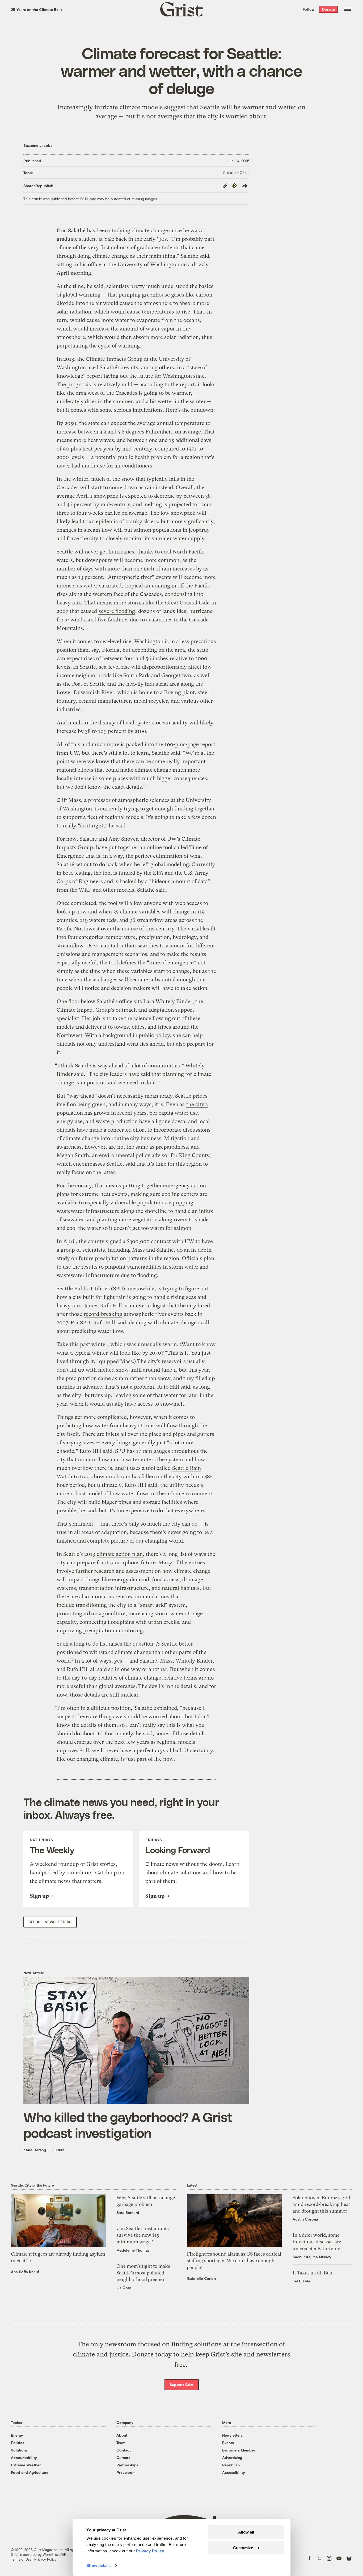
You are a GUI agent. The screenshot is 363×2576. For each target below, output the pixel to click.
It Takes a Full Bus (312, 2273)
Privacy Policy (45, 2559)
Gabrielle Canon (201, 2278)
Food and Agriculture (30, 2472)
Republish (231, 2465)
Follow (309, 9)
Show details (98, 2566)
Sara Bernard (128, 2212)
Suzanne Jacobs (38, 145)
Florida (111, 650)
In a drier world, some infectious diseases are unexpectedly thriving (317, 2242)
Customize (243, 2547)
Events (228, 2443)
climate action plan (120, 1554)
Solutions (19, 2450)
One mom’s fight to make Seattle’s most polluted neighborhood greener (143, 2273)
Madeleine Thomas (133, 2250)
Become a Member (239, 2450)
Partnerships (127, 2465)
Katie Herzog (35, 2150)
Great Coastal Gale (187, 603)
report (95, 376)
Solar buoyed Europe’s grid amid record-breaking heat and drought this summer (321, 2204)
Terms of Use (21, 2559)
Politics (18, 2443)
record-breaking (103, 1314)
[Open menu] (347, 9)
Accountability (24, 2457)
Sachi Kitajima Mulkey (312, 2257)
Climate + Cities (236, 172)
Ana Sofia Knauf (25, 2272)
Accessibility (234, 2472)
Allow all (246, 2532)
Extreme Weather (26, 2465)
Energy (17, 2435)
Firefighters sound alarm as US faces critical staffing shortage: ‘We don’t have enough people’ (234, 2261)
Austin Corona (305, 2219)
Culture (58, 2150)
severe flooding (117, 611)
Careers (123, 2457)
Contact (124, 2450)
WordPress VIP (54, 2554)
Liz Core (124, 2288)
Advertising (232, 2457)
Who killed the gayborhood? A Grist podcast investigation (128, 2125)
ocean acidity (172, 723)
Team (121, 2443)
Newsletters (232, 2435)
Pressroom (126, 2472)
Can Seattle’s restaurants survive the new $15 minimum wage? (143, 2235)
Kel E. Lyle (301, 2281)
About (122, 2435)
